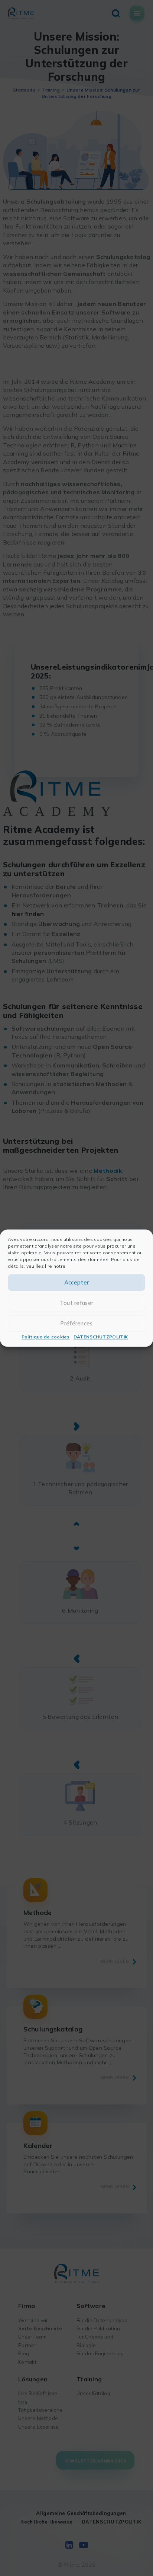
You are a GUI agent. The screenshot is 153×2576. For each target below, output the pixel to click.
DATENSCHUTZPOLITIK (101, 1337)
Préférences (76, 1323)
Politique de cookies (46, 1337)
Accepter (76, 1282)
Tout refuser (77, 1303)
